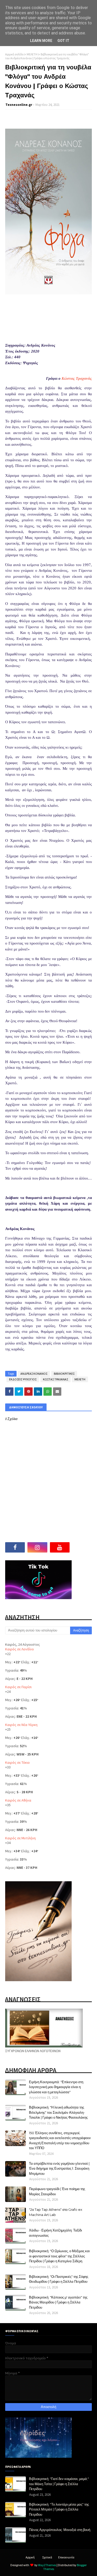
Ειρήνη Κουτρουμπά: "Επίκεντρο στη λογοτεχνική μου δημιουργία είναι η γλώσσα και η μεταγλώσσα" (56, 2087)
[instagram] (37, 1547)
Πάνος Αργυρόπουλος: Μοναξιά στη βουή (60, 2530)
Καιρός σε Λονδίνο (20, 1649)
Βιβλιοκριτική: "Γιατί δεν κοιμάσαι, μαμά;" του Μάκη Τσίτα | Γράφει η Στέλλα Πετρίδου (59, 2484)
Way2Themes (47, 2565)
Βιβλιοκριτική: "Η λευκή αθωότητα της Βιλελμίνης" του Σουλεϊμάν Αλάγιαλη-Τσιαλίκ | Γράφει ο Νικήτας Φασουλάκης (58, 2112)
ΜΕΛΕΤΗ (32, 54)
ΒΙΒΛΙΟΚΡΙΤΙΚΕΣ (64, 1374)
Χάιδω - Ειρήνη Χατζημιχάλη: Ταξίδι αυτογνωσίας (55, 2233)
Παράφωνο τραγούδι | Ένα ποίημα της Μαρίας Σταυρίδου (57, 2191)
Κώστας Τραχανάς (77, 378)
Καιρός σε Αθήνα (18, 1800)
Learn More (41, 41)
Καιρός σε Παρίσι (18, 1687)
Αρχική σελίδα (14, 54)
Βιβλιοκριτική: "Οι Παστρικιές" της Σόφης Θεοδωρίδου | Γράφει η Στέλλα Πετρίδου (59, 2279)
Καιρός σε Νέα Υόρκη (21, 1725)
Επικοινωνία (66, 2557)
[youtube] (60, 1547)
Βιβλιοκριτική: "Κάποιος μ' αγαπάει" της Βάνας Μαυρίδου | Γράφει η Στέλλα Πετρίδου (58, 2302)
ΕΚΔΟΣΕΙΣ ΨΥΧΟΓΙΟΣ (23, 1379)
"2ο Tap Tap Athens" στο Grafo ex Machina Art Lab (56, 2212)
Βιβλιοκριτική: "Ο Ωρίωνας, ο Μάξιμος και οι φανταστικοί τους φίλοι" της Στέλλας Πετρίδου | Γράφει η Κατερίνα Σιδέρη (59, 2256)
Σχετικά (47, 2557)
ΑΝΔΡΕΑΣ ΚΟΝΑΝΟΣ (34, 1374)
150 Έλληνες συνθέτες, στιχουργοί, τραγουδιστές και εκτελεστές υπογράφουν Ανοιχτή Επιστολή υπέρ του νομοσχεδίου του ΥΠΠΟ (60, 2140)
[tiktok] (82, 1547)
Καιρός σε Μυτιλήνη (20, 1838)
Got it (63, 41)
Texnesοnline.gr (19, 105)
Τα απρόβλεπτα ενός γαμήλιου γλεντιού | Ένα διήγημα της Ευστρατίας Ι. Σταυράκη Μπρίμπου (59, 2168)
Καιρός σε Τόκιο (17, 1762)
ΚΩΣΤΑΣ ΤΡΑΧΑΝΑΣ (55, 1379)
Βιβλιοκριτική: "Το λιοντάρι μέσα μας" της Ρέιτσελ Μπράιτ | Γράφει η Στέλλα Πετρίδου (59, 2509)
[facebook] (15, 1547)
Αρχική (30, 2557)
